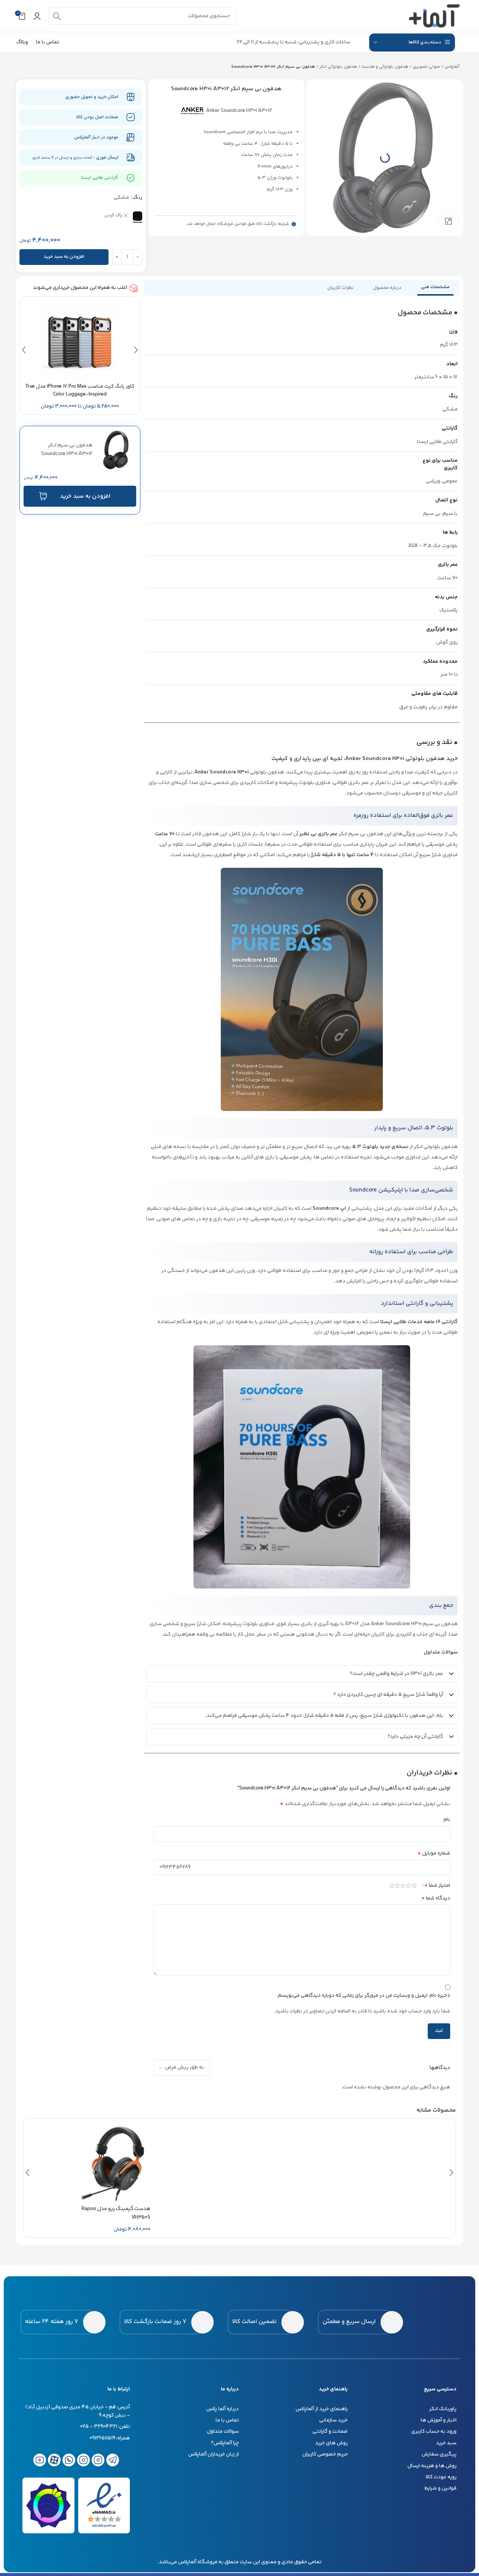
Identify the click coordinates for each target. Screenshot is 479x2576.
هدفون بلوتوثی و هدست (385, 67)
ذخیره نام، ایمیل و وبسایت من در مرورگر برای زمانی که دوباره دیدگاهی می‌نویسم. (364, 1996)
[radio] (138, 216)
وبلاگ (22, 42)
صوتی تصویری (426, 67)
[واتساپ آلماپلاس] (69, 2460)
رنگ (138, 198)
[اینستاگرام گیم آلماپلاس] (98, 2460)
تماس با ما (48, 42)
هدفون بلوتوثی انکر (338, 67)
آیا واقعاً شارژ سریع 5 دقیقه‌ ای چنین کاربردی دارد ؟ (388, 1695)
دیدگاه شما (436, 1898)
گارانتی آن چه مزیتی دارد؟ (415, 1737)
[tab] (435, 288)
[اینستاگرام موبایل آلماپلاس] (83, 2460)
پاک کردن (113, 216)
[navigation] (412, 42)
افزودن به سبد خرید (64, 257)
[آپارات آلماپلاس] (54, 2460)
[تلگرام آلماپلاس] (113, 2460)
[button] (24, 350)
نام (447, 1820)
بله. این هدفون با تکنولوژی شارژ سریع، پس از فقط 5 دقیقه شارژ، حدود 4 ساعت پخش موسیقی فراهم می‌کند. (324, 1716)
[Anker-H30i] (385, 158)
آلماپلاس (452, 67)
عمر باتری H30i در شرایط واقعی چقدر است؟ (396, 1674)
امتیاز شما (437, 1886)
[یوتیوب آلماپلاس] (40, 2460)
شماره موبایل (434, 1853)
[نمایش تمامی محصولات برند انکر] (192, 111)
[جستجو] (57, 16)
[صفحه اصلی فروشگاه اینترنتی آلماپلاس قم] (432, 2322)
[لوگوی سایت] (434, 16)
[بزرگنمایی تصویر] (448, 221)
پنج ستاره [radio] (414, 1886)
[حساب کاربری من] (37, 16)
